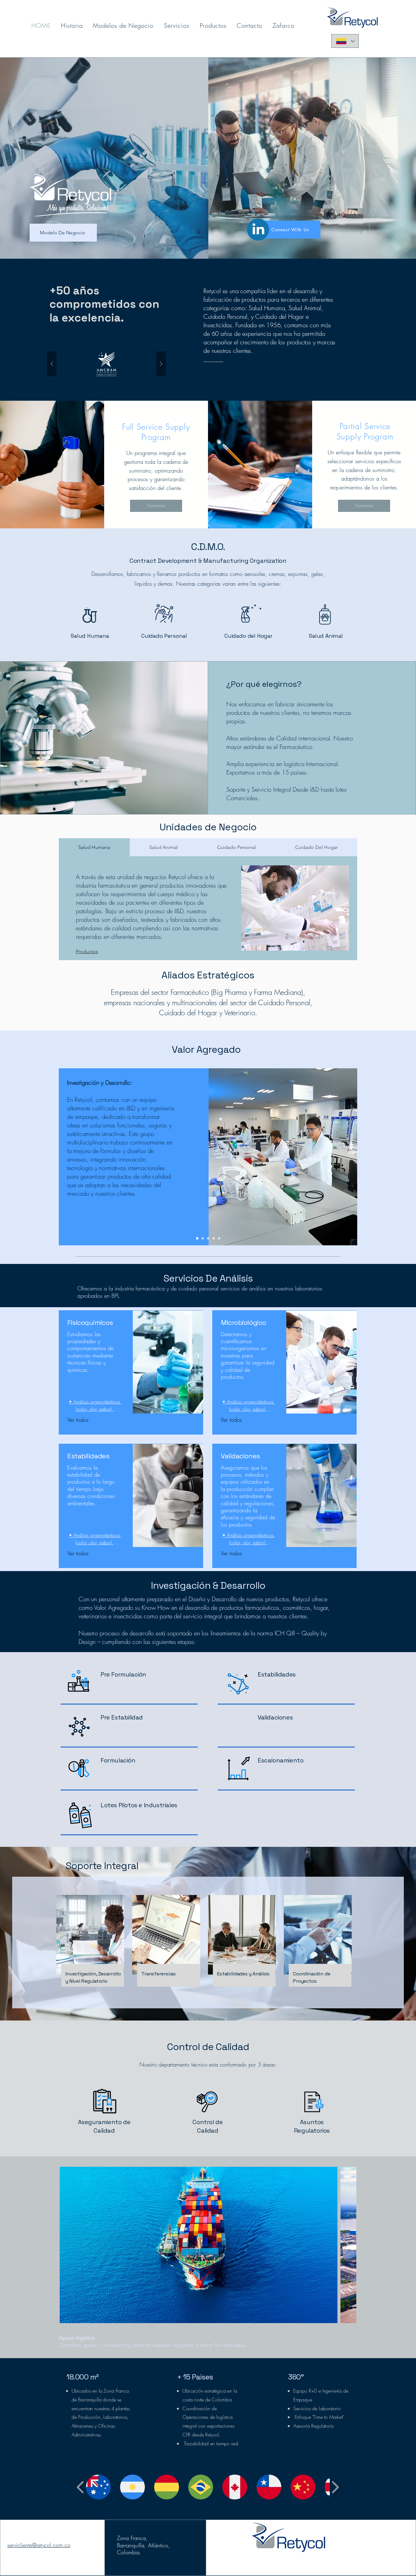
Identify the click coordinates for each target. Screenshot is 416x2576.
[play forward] (335, 2487)
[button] (106, 364)
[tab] (94, 847)
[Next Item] (346, 2245)
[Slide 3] (208, 1238)
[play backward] (81, 2487)
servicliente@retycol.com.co (39, 2545)
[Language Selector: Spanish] (345, 41)
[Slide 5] (219, 1238)
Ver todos (78, 1420)
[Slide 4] (214, 1238)
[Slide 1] (197, 1238)
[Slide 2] (203, 1238)
